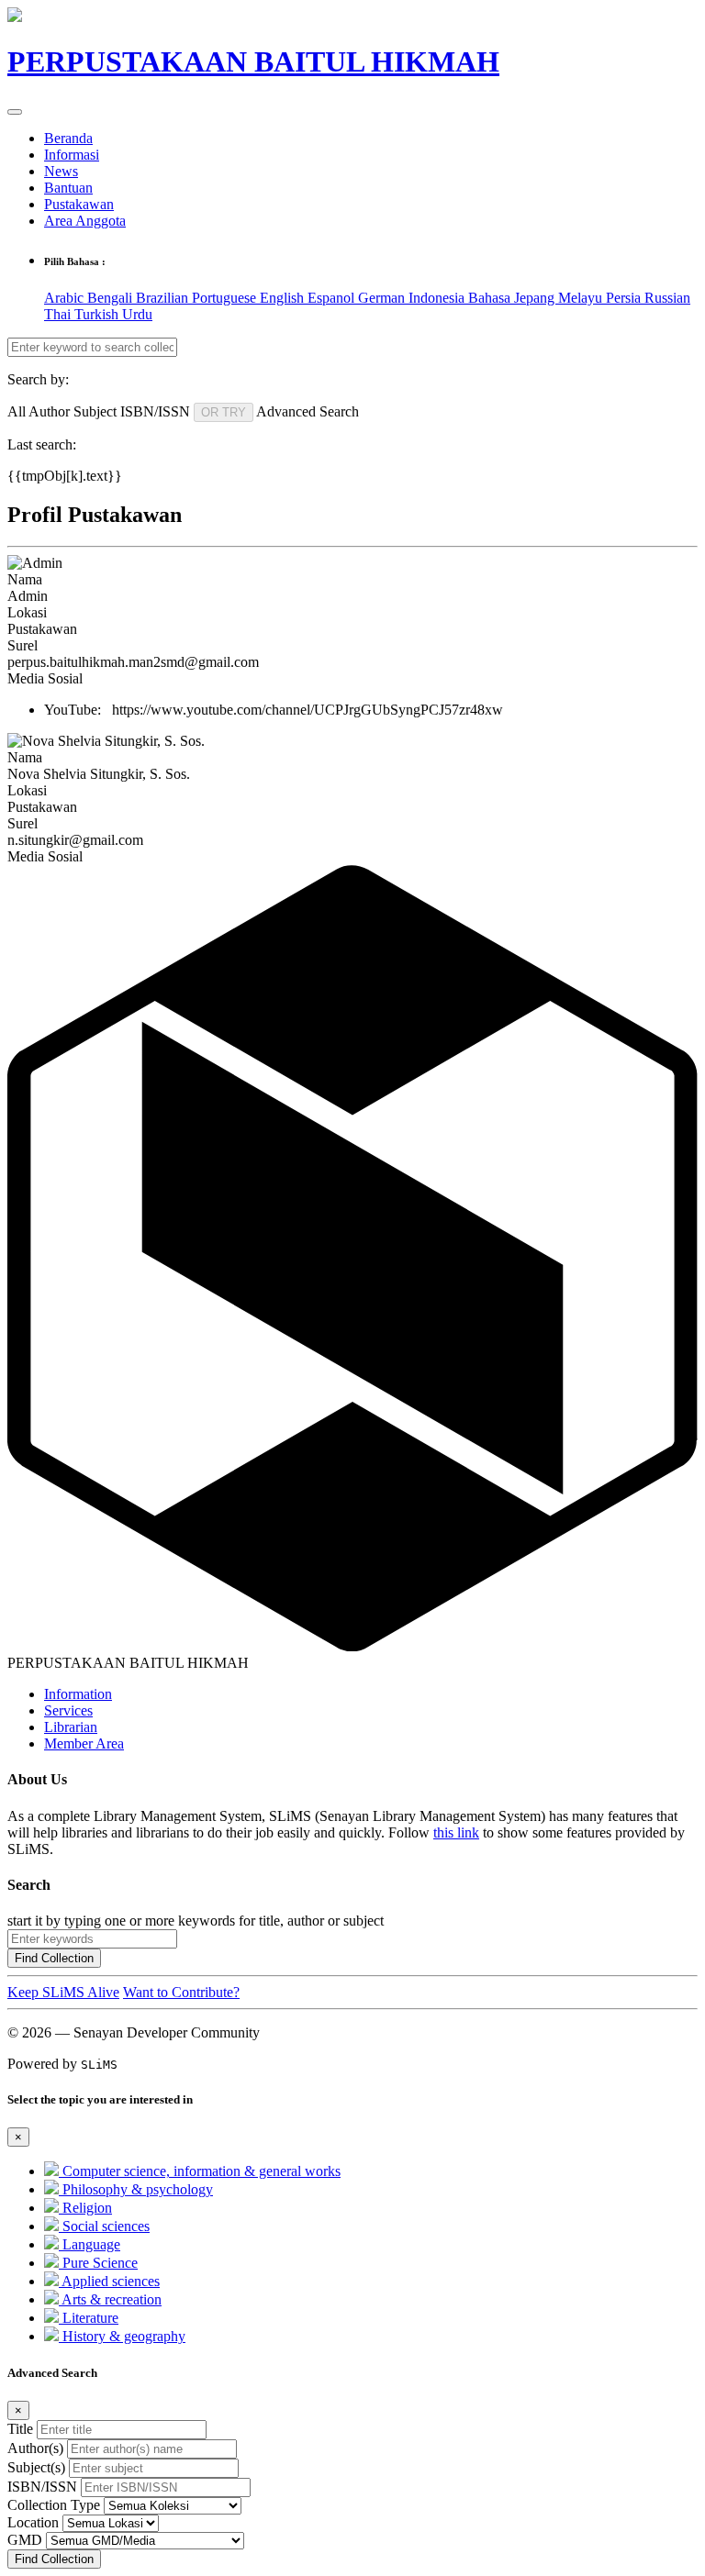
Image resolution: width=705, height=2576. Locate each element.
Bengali (112, 298)
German (383, 298)
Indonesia (438, 298)
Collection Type (54, 2505)
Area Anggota (85, 221)
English (284, 298)
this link (456, 1832)
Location (33, 2522)
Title (20, 2429)
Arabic (66, 298)
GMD (25, 2540)
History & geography (122, 2336)
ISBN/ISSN (42, 2487)
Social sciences (104, 2226)
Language (90, 2244)
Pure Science (98, 2263)
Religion (85, 2208)
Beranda (68, 138)
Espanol (333, 298)
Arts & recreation (110, 2299)
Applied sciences (109, 2281)
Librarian (71, 1727)
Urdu (137, 314)
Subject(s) (36, 2467)
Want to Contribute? (181, 1992)
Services (68, 1710)
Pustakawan (79, 204)
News (61, 171)
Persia (625, 298)
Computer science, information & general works (200, 2171)
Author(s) (35, 2448)
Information (78, 1694)
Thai (59, 314)
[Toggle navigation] (15, 112)
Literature (89, 2318)
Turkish (98, 314)
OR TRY (224, 412)
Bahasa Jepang (513, 298)
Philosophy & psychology (136, 2189)
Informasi (72, 155)
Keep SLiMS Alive (63, 1992)
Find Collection (54, 1958)
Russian (667, 298)
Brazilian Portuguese (198, 298)
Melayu (582, 298)
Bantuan (68, 188)
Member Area (84, 1743)
